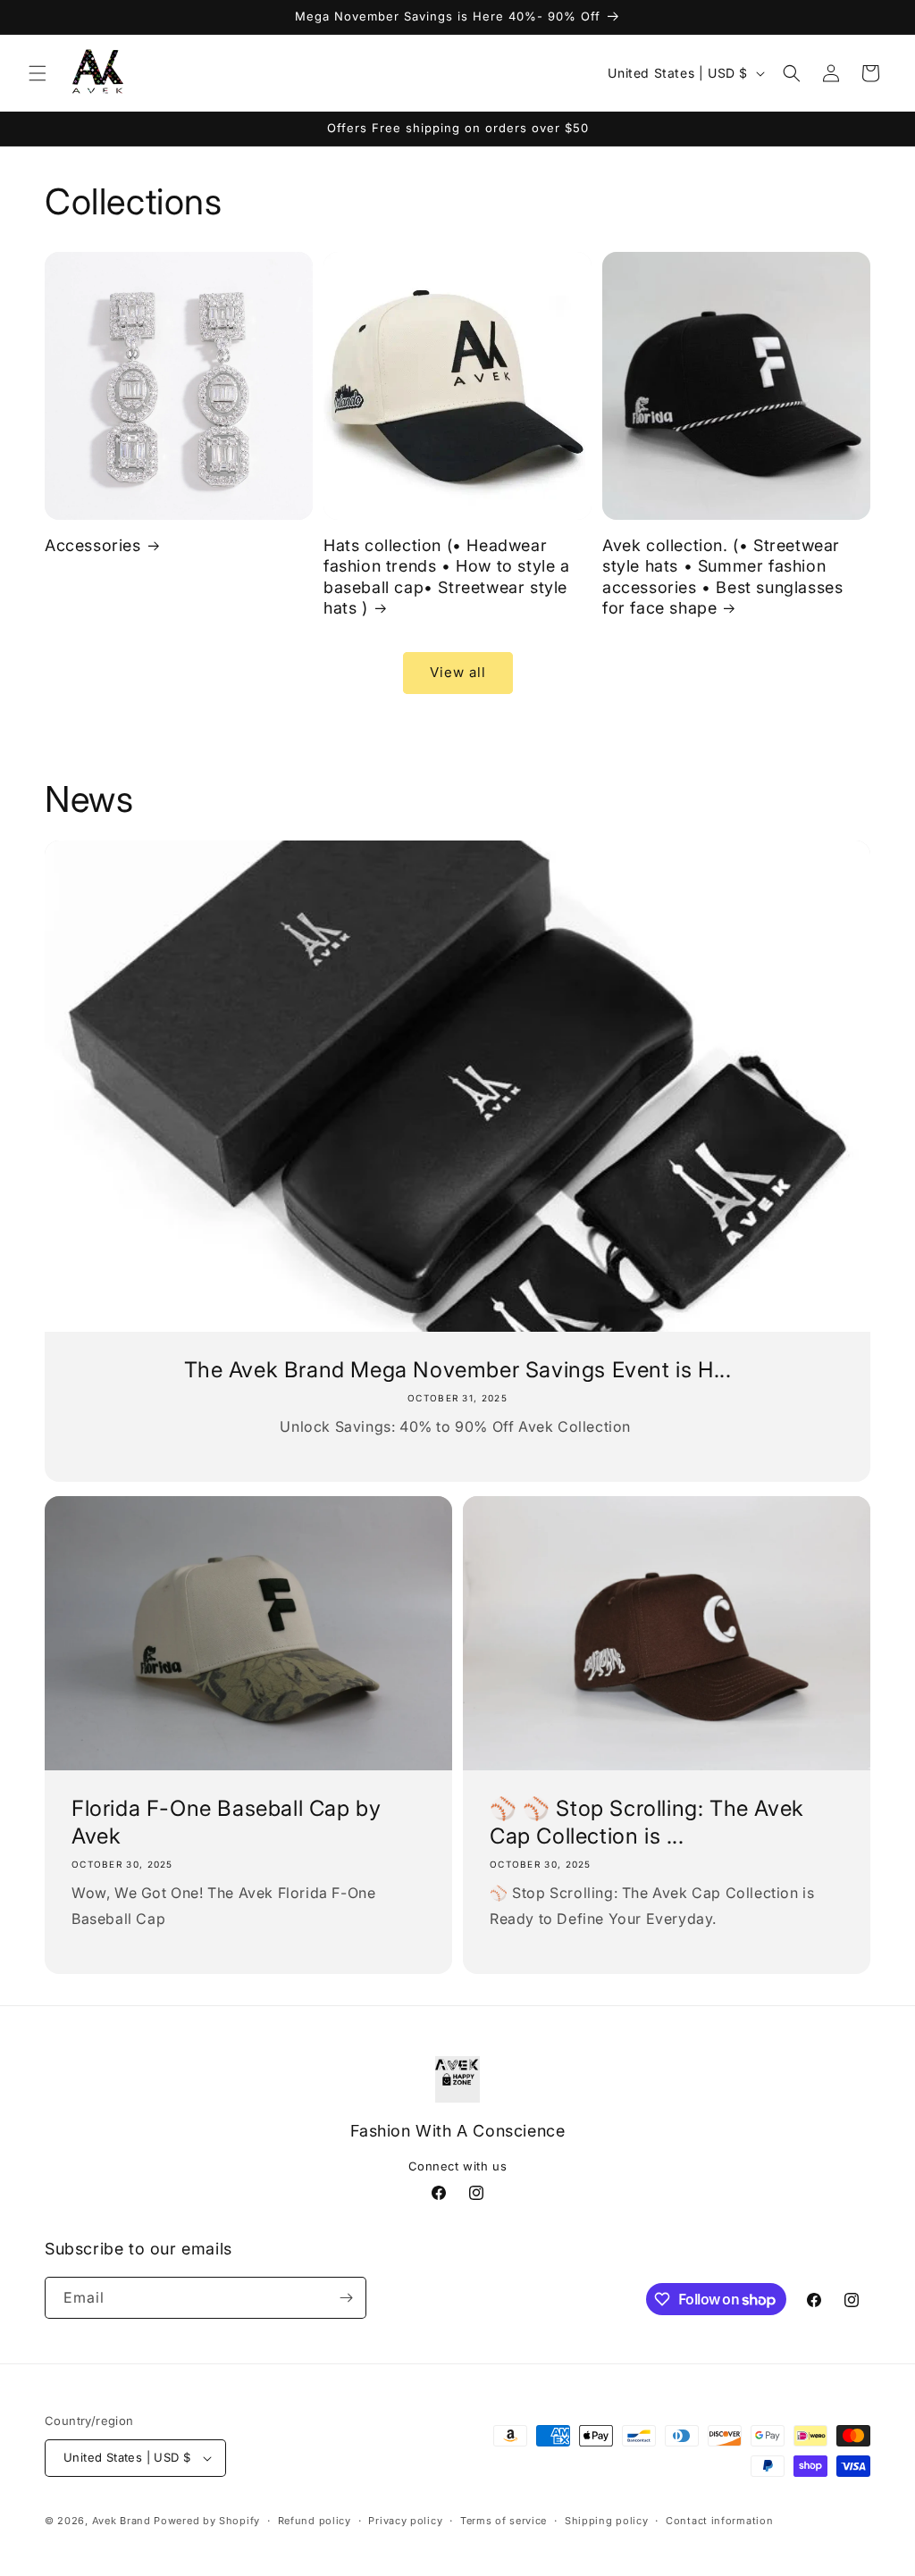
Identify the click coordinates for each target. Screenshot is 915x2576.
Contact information (719, 2521)
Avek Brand (122, 2521)
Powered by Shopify (207, 2521)
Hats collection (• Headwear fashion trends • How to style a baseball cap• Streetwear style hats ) (447, 577)
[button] (38, 73)
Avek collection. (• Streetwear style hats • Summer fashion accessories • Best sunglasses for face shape (722, 577)
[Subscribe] (346, 2298)
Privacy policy (405, 2521)
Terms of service (504, 2521)
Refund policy (315, 2521)
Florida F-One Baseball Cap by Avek (226, 1822)
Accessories (93, 545)
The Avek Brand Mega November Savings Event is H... (458, 1370)
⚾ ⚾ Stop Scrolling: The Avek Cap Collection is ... (647, 1822)
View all (458, 672)
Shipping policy (607, 2521)
